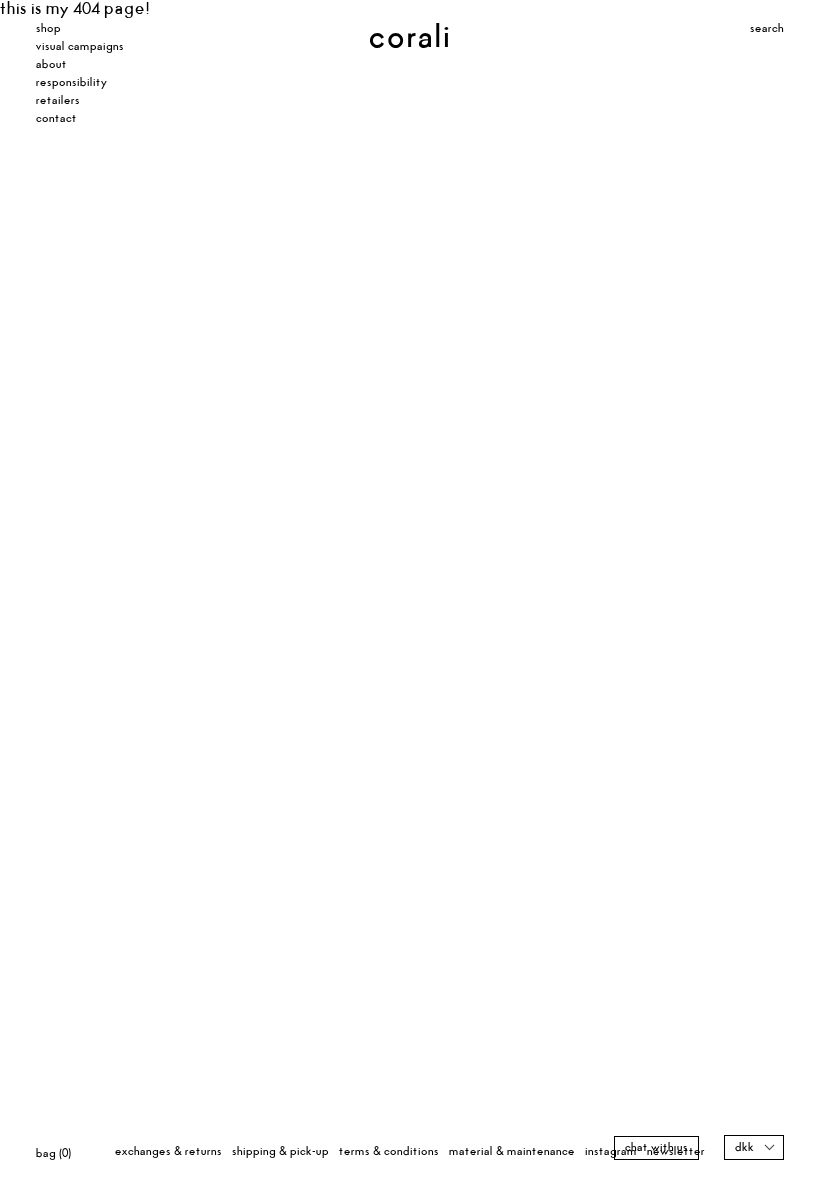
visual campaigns (80, 46)
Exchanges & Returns (168, 1151)
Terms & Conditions (389, 1151)
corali (382, 38)
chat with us (656, 1147)
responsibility (71, 82)
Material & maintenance (512, 1151)
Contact (56, 118)
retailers (58, 100)
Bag (53, 1153)
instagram (611, 1151)
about (51, 64)
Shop (48, 28)
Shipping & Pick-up (280, 1151)
